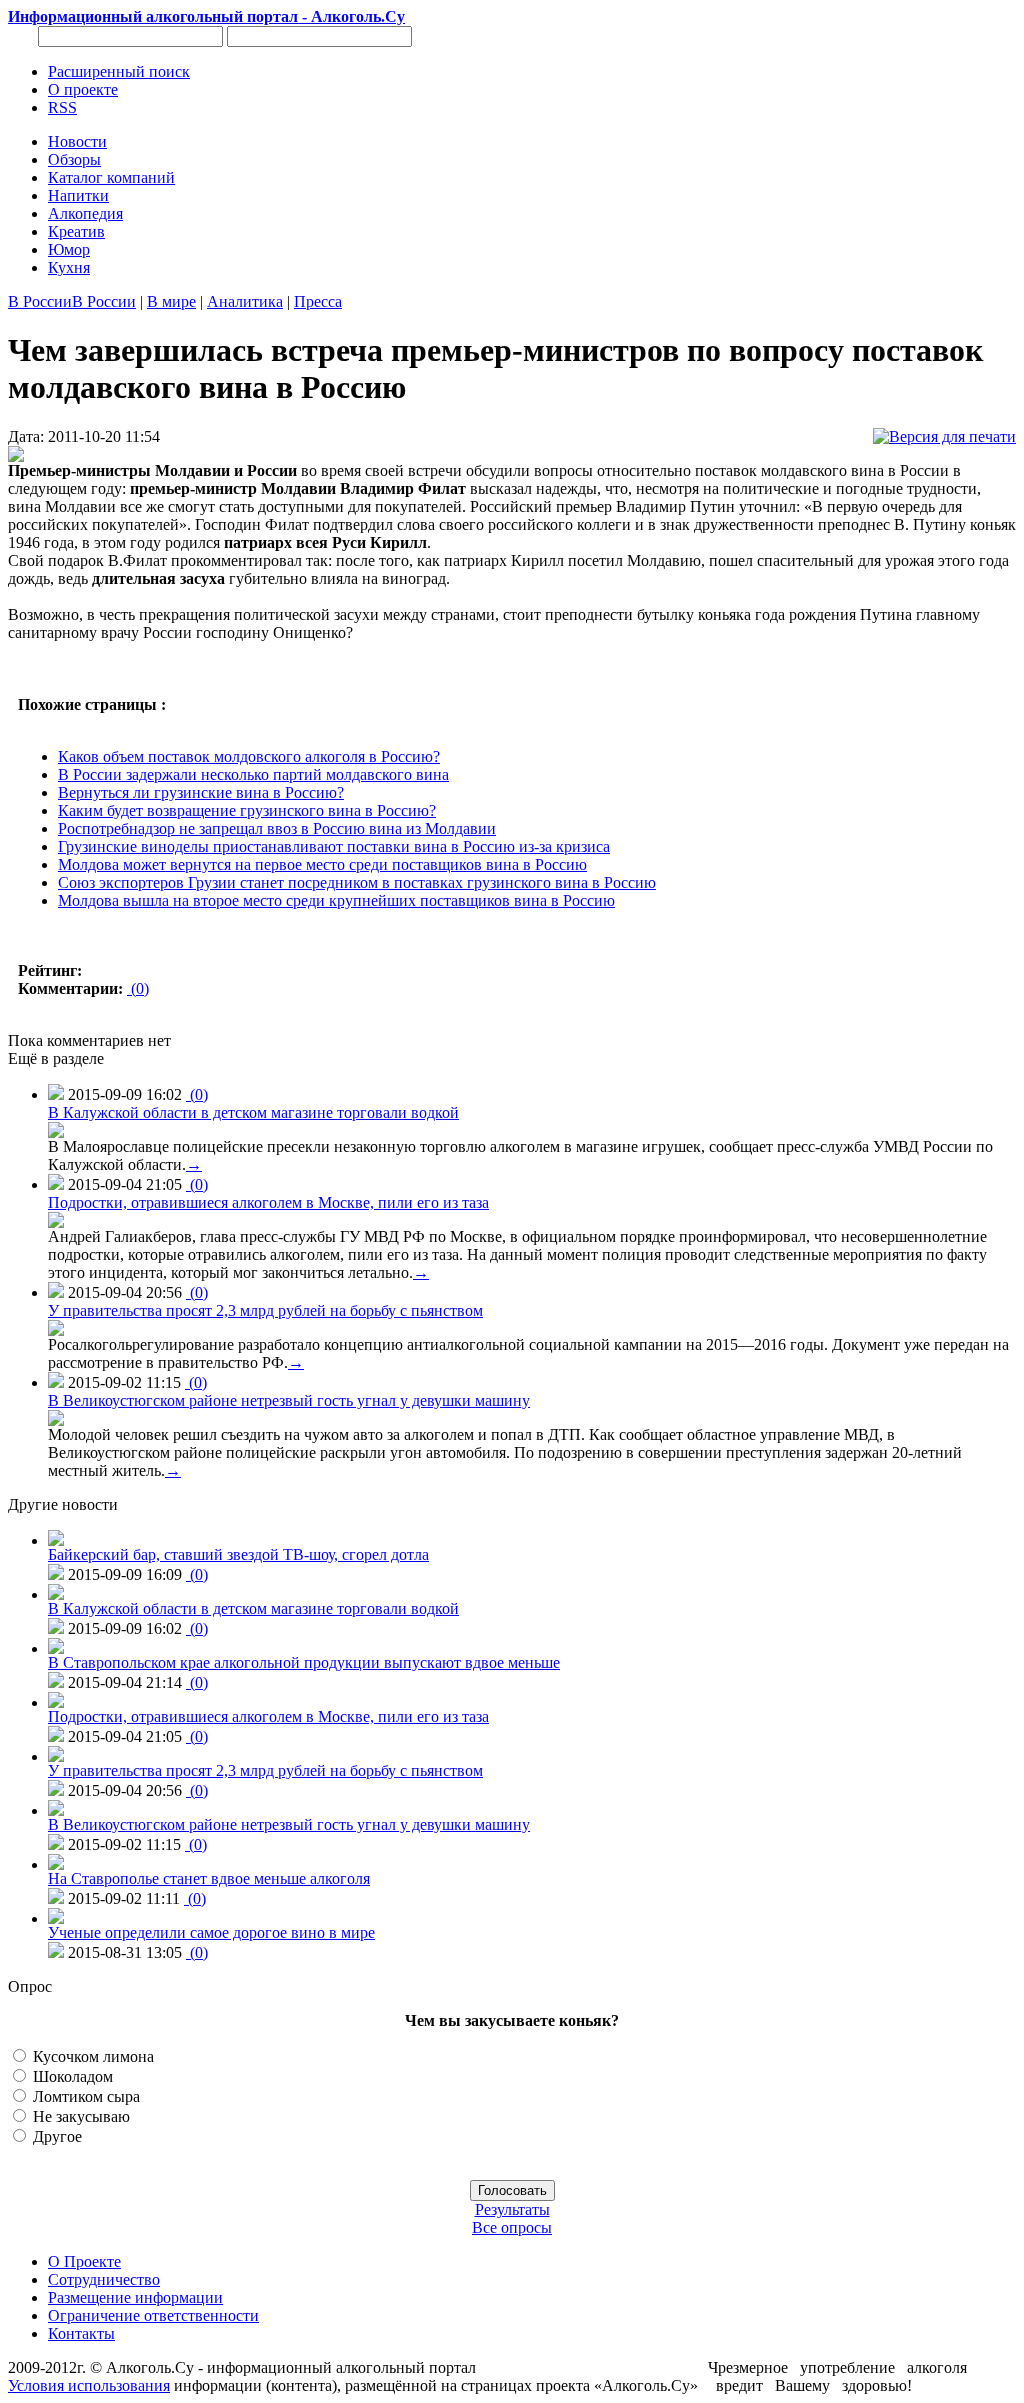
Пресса (318, 301)
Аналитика (245, 301)
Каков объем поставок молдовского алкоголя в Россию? (249, 756)
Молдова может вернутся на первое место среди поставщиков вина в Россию (322, 864)
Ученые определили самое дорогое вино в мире (211, 1932)
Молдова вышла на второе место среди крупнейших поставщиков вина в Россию (336, 900)
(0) (138, 988)
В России (40, 301)
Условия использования (89, 2385)
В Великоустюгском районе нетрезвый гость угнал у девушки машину (289, 1400)
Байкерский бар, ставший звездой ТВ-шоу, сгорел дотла (238, 1554)
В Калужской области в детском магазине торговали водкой (253, 1112)
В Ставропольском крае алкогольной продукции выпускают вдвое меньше (304, 1662)
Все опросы (512, 2227)
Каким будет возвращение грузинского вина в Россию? (247, 810)
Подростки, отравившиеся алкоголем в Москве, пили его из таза (268, 1202)
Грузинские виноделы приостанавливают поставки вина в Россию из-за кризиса (334, 846)
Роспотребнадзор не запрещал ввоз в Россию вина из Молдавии (277, 828)
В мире (171, 301)
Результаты (512, 2209)
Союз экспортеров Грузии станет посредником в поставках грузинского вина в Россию (357, 882)
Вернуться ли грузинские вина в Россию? (201, 792)
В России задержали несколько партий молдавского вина (253, 774)
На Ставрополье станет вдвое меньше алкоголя (209, 1878)
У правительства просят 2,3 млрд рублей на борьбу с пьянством (265, 1310)
